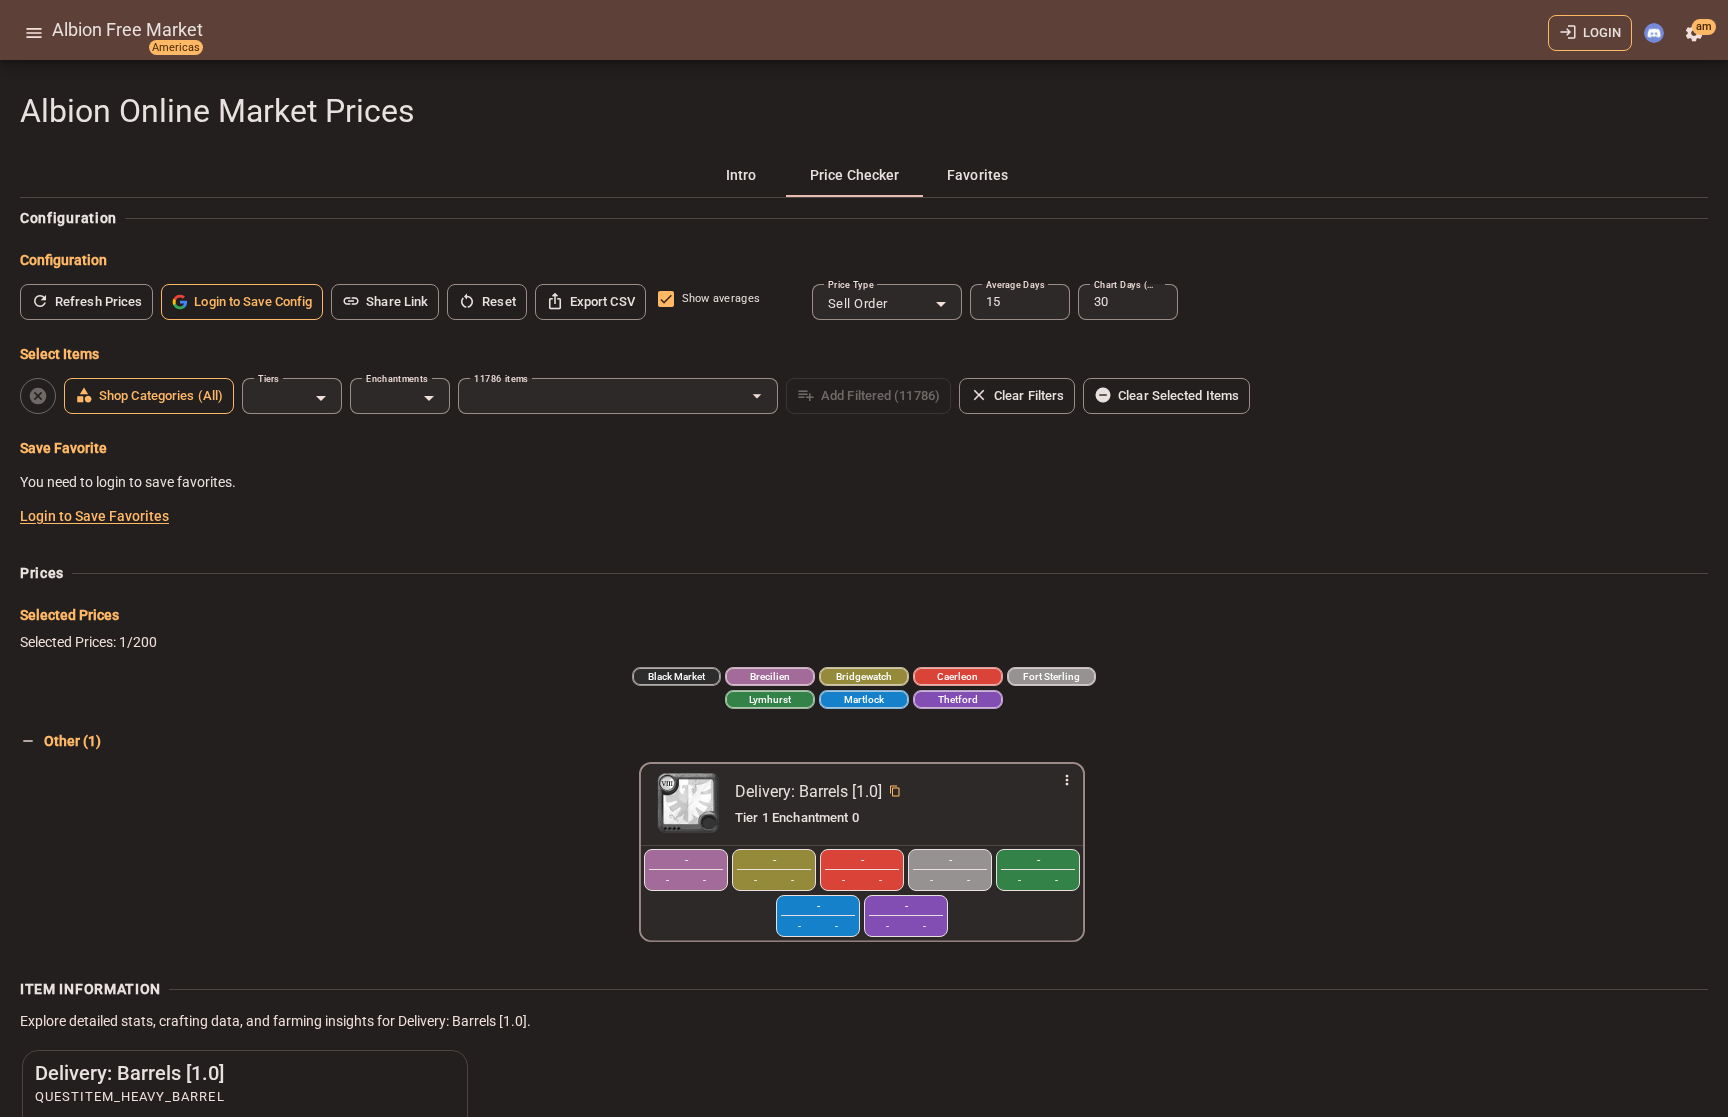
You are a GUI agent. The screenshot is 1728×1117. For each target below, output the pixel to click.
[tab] (741, 175)
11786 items (501, 378)
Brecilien (770, 676)
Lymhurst (770, 699)
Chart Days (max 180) (1128, 284)
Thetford (958, 699)
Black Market (676, 676)
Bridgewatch (864, 676)
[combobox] (887, 304)
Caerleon (957, 676)
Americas (176, 47)
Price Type (851, 284)
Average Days (1015, 284)
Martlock (864, 699)
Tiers (268, 378)
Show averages (721, 298)
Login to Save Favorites (94, 516)
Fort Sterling (1051, 676)
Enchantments (397, 378)
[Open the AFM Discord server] (1654, 33)
